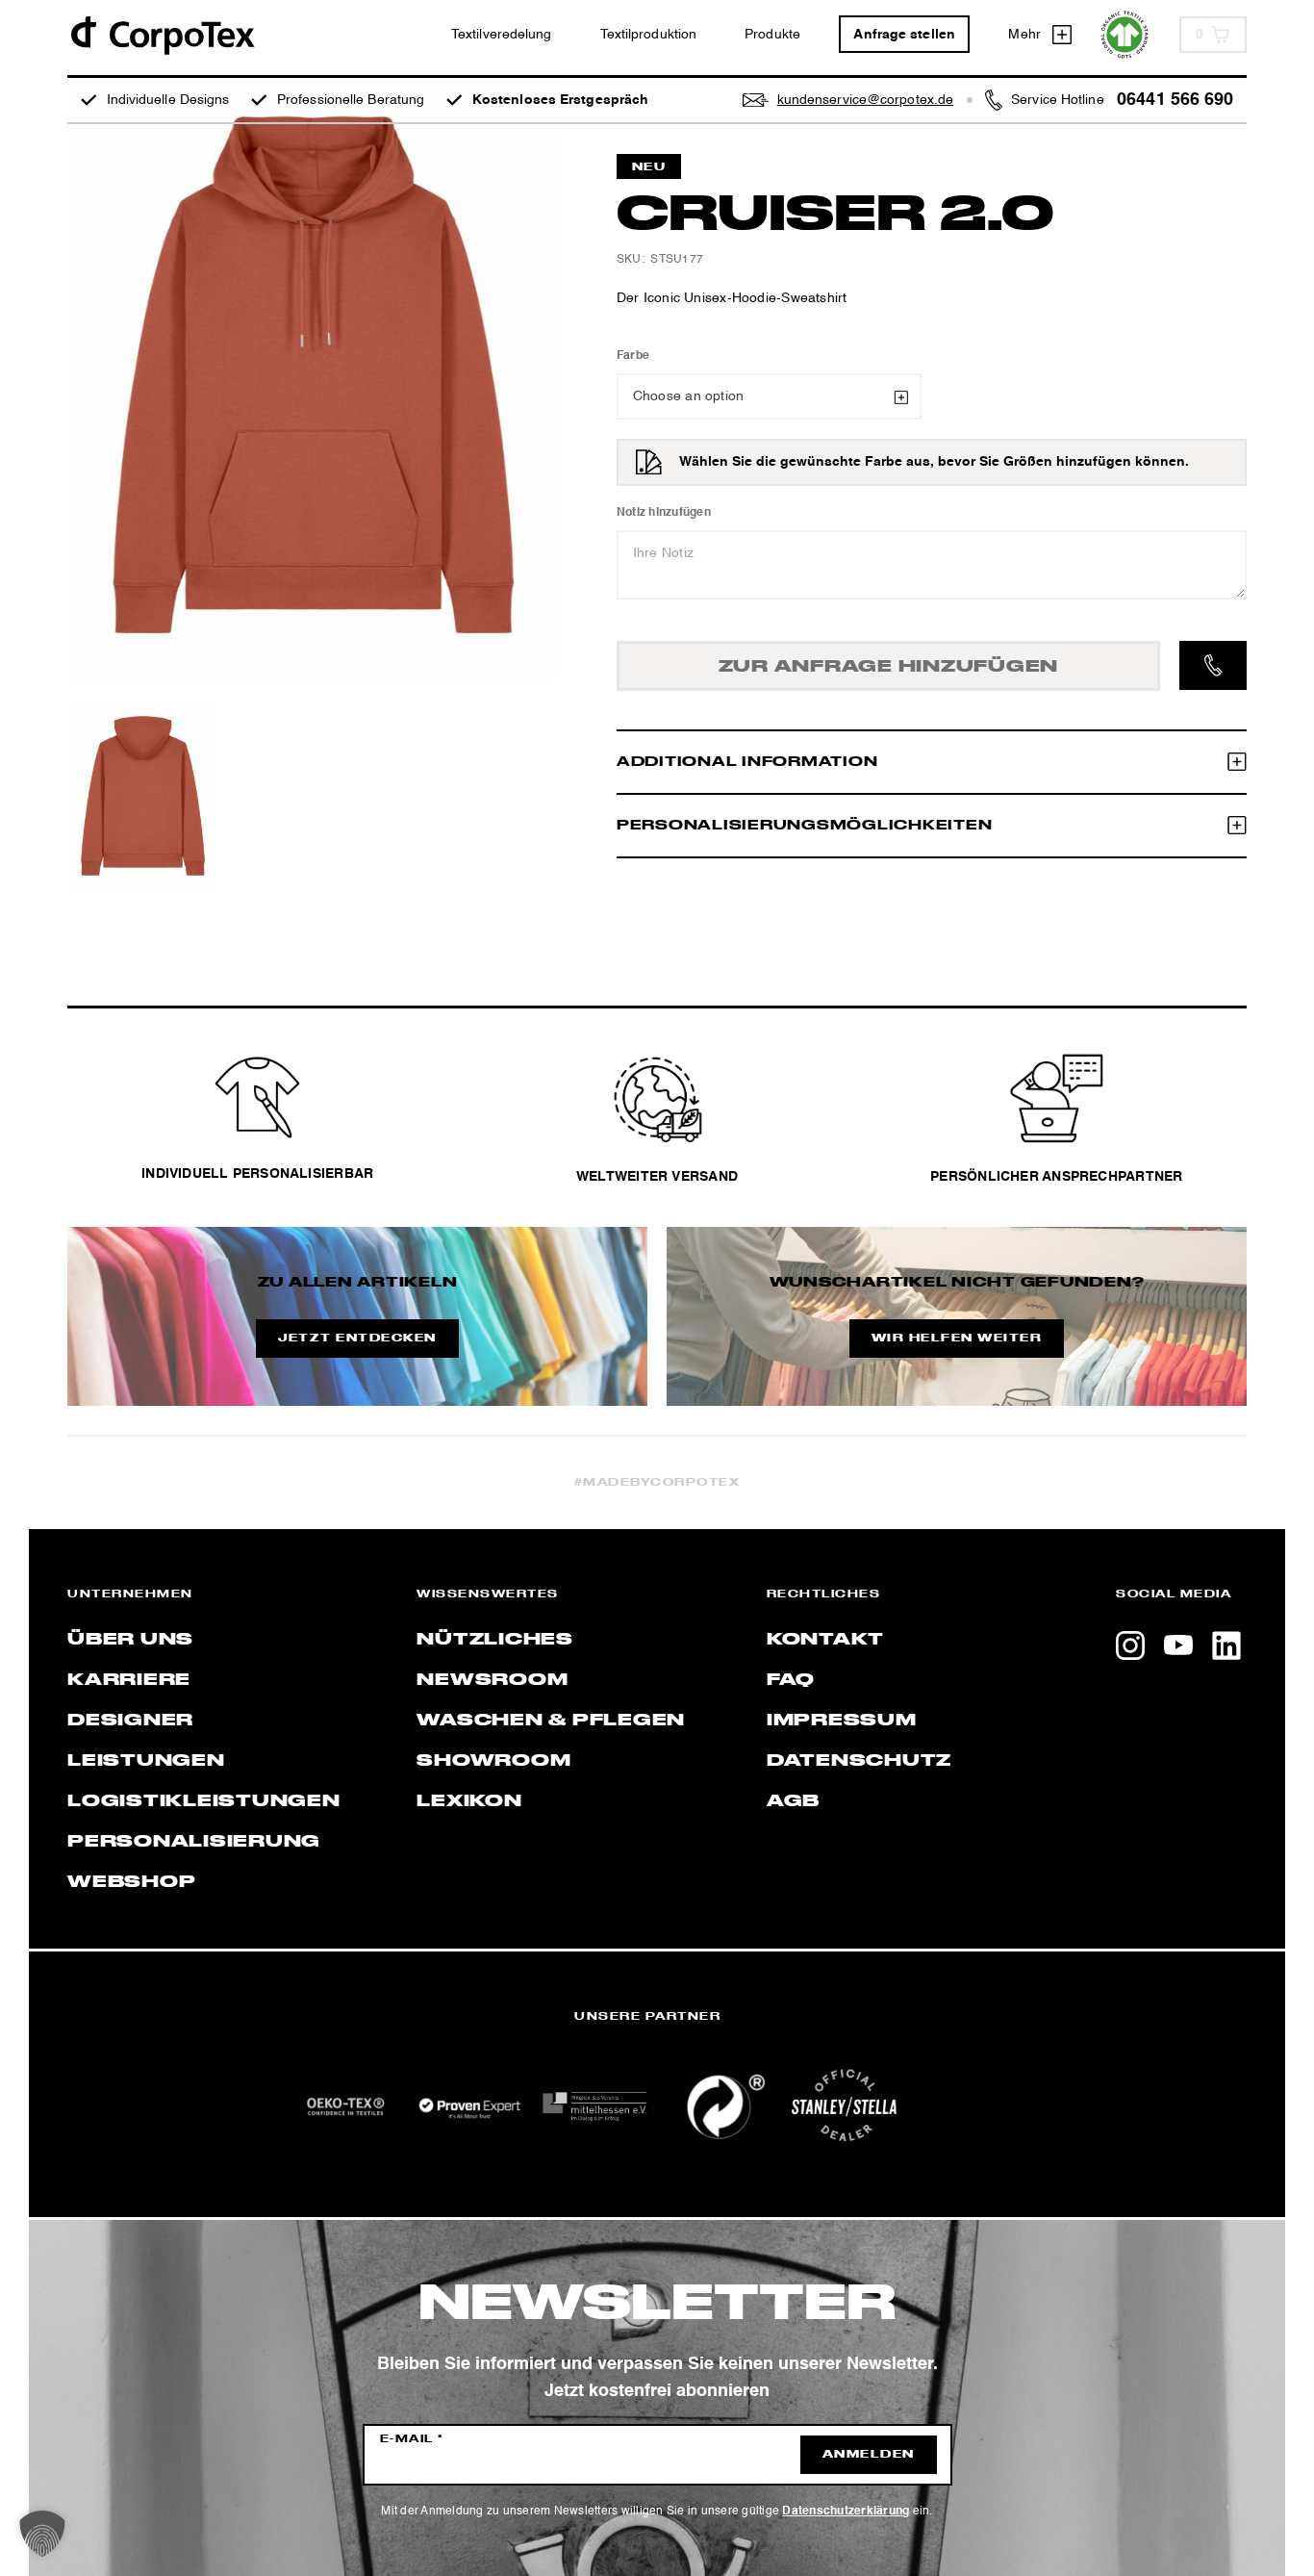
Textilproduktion (649, 35)
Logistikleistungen (204, 1801)
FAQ (791, 1680)
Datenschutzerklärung (846, 2512)
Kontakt (825, 1640)
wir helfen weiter (957, 1339)
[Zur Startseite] (162, 34)
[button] (42, 2534)
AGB (793, 1801)
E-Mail (412, 2439)
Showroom (493, 1761)
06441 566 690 (1175, 100)
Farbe (633, 356)
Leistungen (146, 1761)
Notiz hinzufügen (664, 513)
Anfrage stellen (904, 35)
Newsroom (492, 1680)
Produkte (772, 35)
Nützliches (495, 1640)
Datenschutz (859, 1761)
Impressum (842, 1721)
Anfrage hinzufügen (889, 667)
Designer (130, 1721)
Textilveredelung (502, 35)
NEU (649, 167)
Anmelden (869, 2455)
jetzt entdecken (357, 1339)
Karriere (129, 1680)
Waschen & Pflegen (551, 1721)
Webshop (131, 1882)
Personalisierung (194, 1842)
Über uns (130, 1640)
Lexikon (469, 1801)
